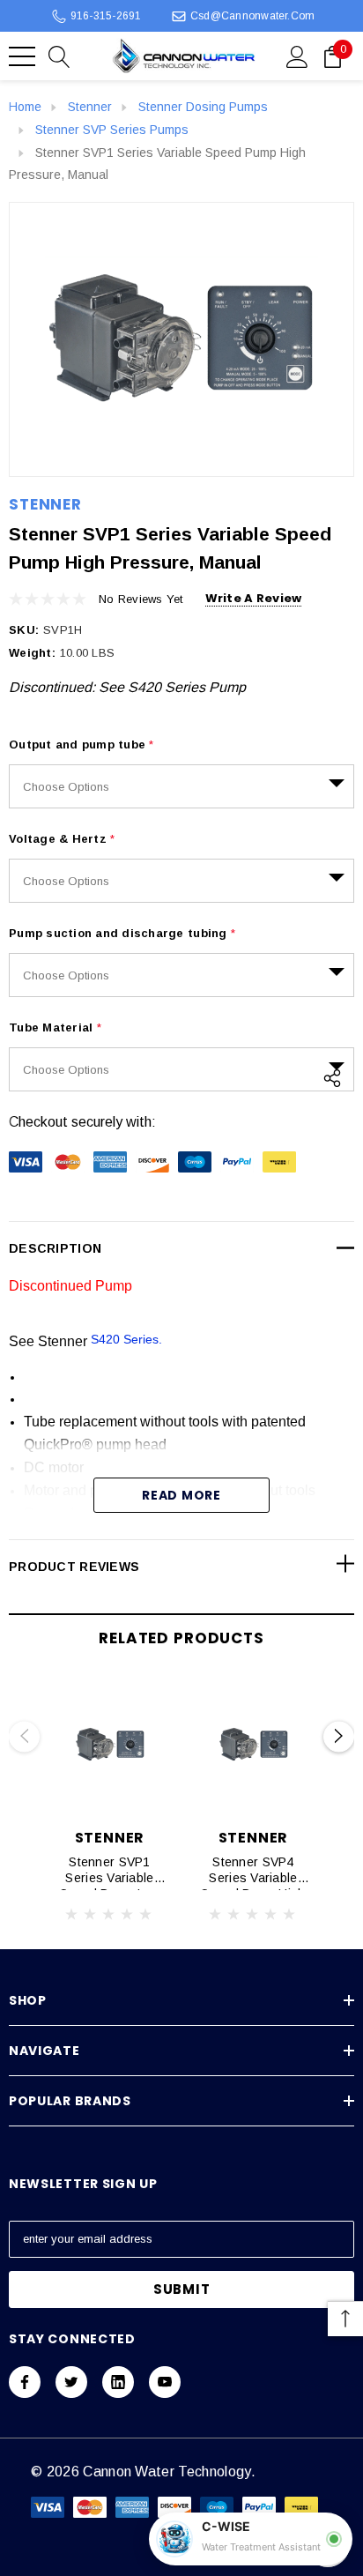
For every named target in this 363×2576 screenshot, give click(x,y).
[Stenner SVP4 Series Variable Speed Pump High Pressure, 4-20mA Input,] (253, 1745)
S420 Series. (128, 1339)
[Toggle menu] (22, 56)
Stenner (45, 504)
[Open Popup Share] (332, 1078)
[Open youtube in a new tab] (165, 2382)
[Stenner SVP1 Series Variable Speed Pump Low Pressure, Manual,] (110, 1745)
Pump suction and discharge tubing (122, 933)
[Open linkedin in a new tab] (118, 2382)
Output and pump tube (81, 745)
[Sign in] (297, 56)
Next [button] (339, 1736)
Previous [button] (24, 1736)
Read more (181, 1495)
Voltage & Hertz (62, 839)
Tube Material (55, 1027)
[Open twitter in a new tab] (71, 2382)
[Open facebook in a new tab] (25, 2382)
